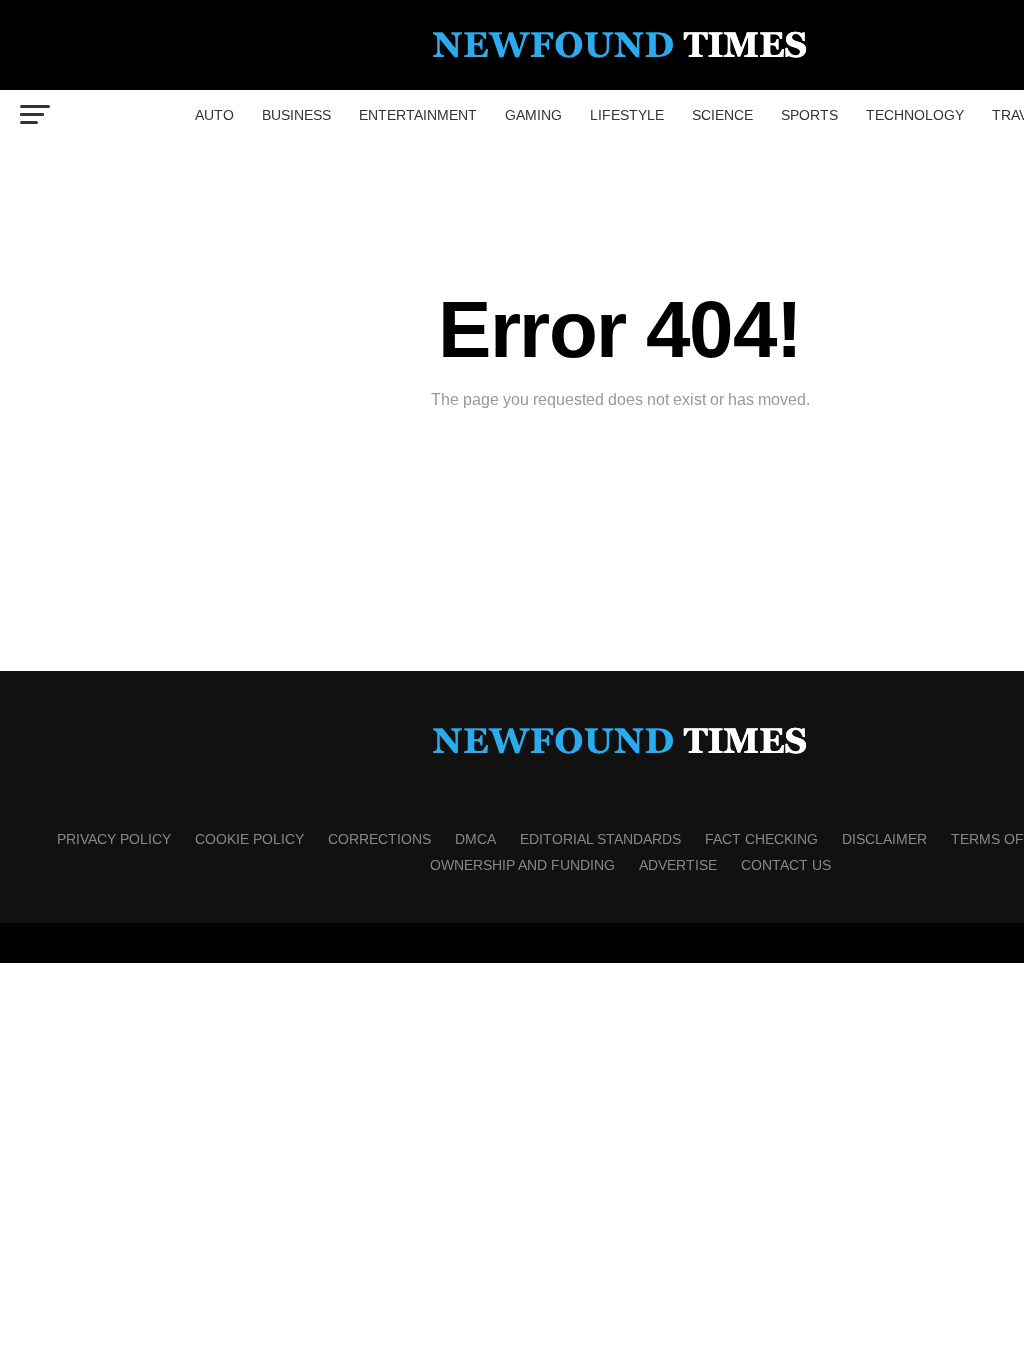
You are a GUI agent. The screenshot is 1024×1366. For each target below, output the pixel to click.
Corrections (379, 839)
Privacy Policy (114, 839)
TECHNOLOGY (915, 115)
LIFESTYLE (627, 115)
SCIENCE (722, 115)
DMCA (475, 839)
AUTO (214, 115)
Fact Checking (761, 839)
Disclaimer (884, 839)
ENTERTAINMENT (418, 115)
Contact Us (786, 865)
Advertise (678, 865)
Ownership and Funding (522, 865)
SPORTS (809, 115)
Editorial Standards (600, 839)
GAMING (533, 115)
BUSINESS (296, 115)
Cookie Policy (249, 839)
